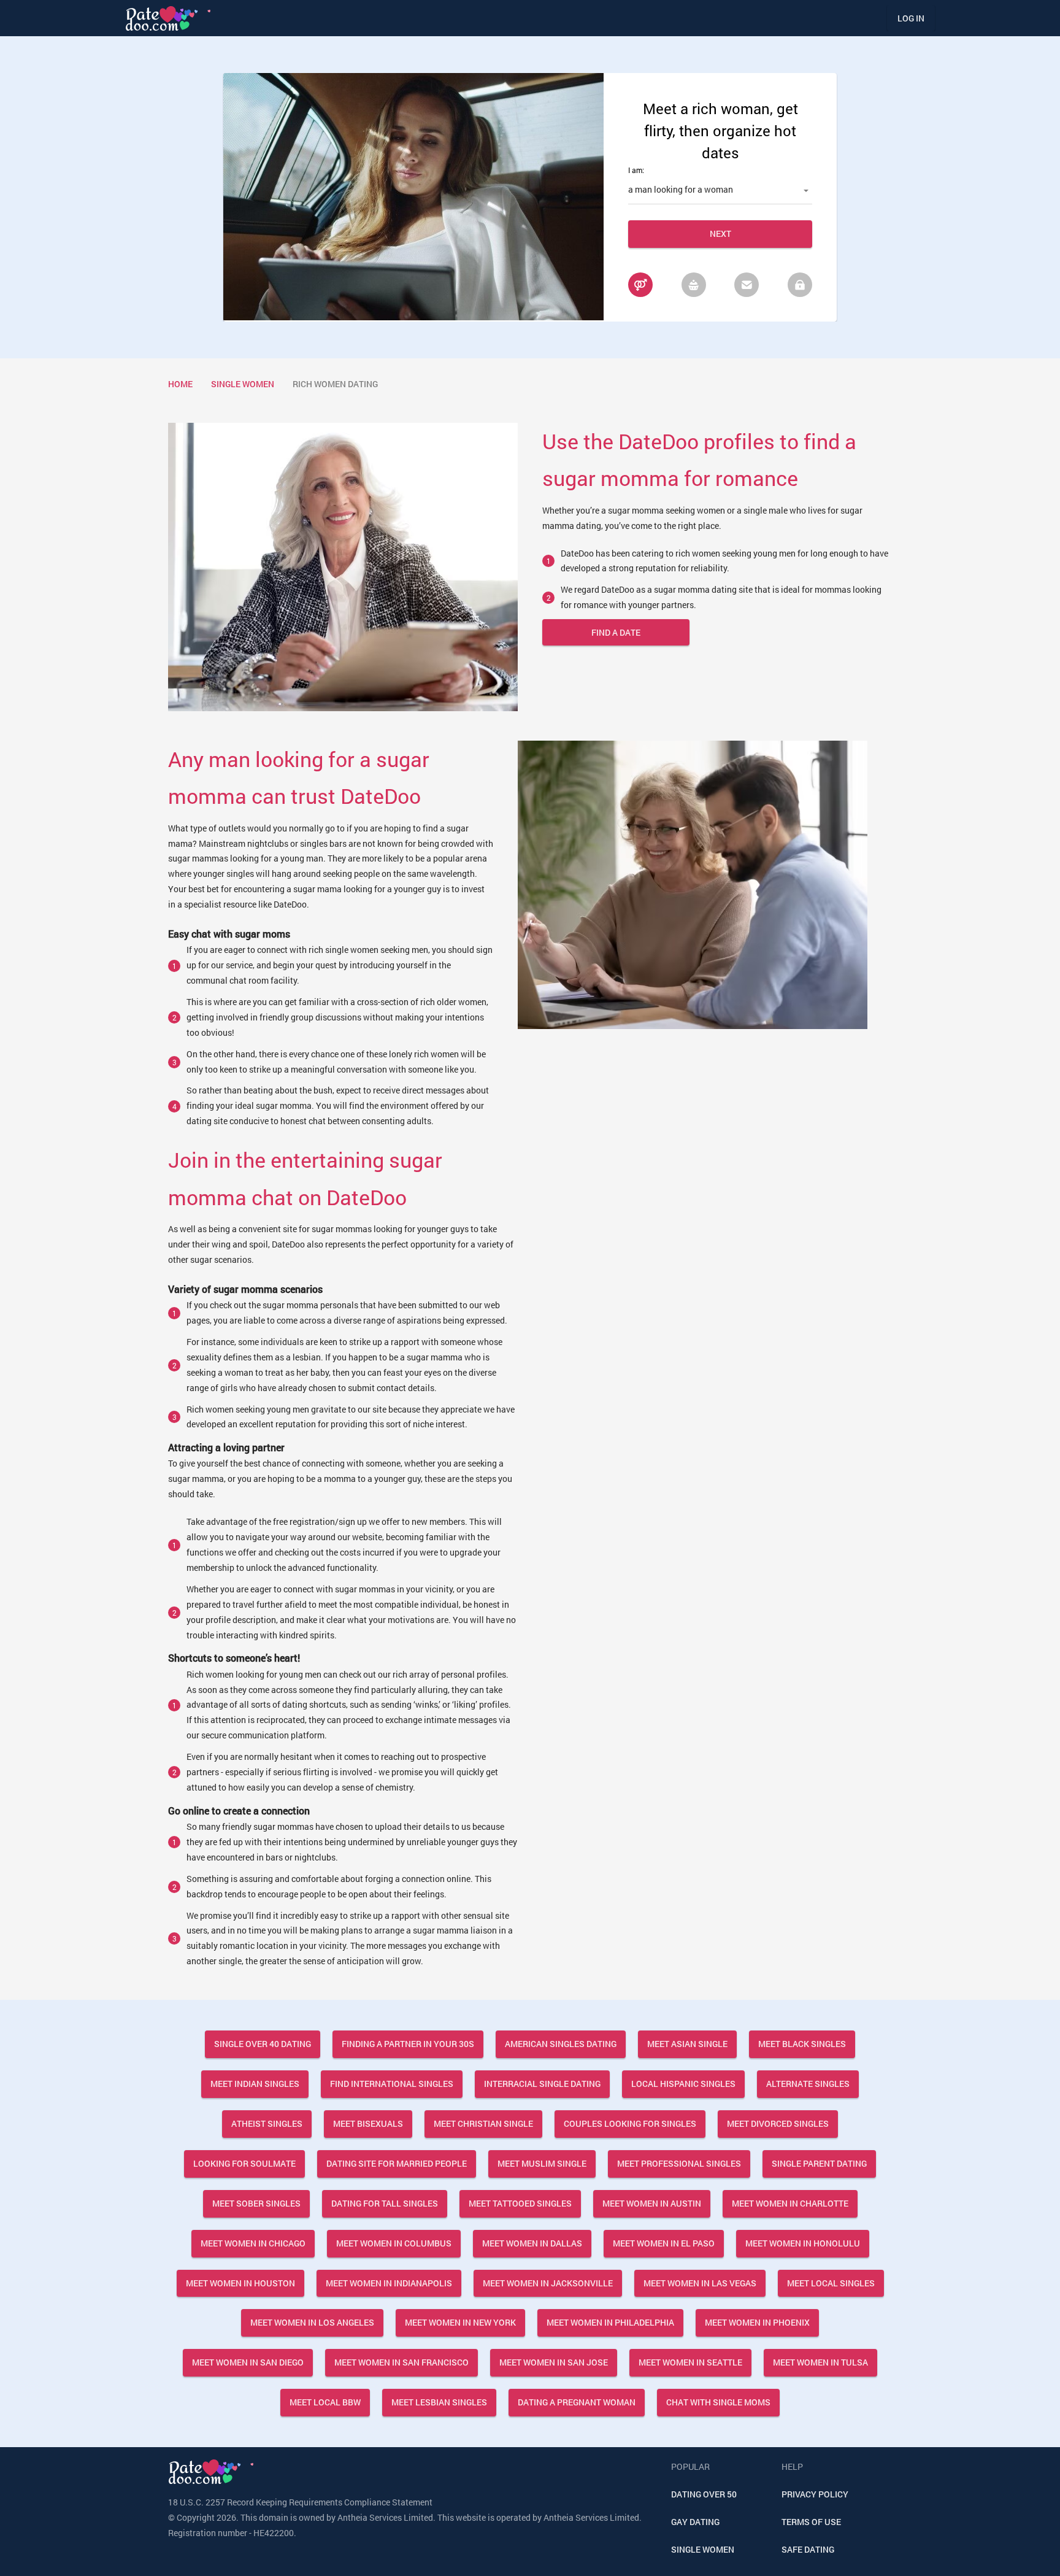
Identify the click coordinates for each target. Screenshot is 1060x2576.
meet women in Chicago (253, 2243)
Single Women (703, 2549)
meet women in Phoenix (757, 2322)
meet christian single (483, 2123)
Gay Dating (695, 2522)
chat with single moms (718, 2402)
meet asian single (687, 2044)
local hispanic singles (683, 2084)
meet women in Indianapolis (389, 2283)
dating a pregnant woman (577, 2402)
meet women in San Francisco (401, 2362)
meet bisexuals (368, 2123)
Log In (911, 18)
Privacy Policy (815, 2494)
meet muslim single (542, 2163)
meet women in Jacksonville (548, 2283)
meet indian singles (255, 2084)
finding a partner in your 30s (408, 2044)
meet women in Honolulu (803, 2243)
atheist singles (267, 2123)
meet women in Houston (240, 2283)
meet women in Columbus (394, 2243)
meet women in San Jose (554, 2362)
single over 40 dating (263, 2044)
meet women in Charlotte (790, 2203)
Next (720, 233)
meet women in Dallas (532, 2243)
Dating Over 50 (704, 2494)
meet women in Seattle (690, 2362)
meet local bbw (325, 2402)
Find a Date (616, 632)
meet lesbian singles (439, 2402)
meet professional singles (679, 2163)
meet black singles (802, 2044)
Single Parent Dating (819, 2163)
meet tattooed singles (520, 2203)
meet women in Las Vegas (700, 2283)
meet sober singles (256, 2203)
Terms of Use (811, 2522)
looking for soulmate (244, 2163)
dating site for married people (397, 2163)
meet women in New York (460, 2322)
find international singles (392, 2084)
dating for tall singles (385, 2203)
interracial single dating (542, 2084)
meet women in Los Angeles (312, 2322)
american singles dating (561, 2044)
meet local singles (831, 2283)
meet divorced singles (778, 2123)
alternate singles (808, 2084)
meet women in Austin (652, 2203)
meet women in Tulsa (820, 2362)
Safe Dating (808, 2549)
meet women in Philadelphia (610, 2322)
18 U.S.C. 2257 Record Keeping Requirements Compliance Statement (300, 2502)
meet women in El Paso (664, 2243)
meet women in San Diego (248, 2362)
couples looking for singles (630, 2123)
